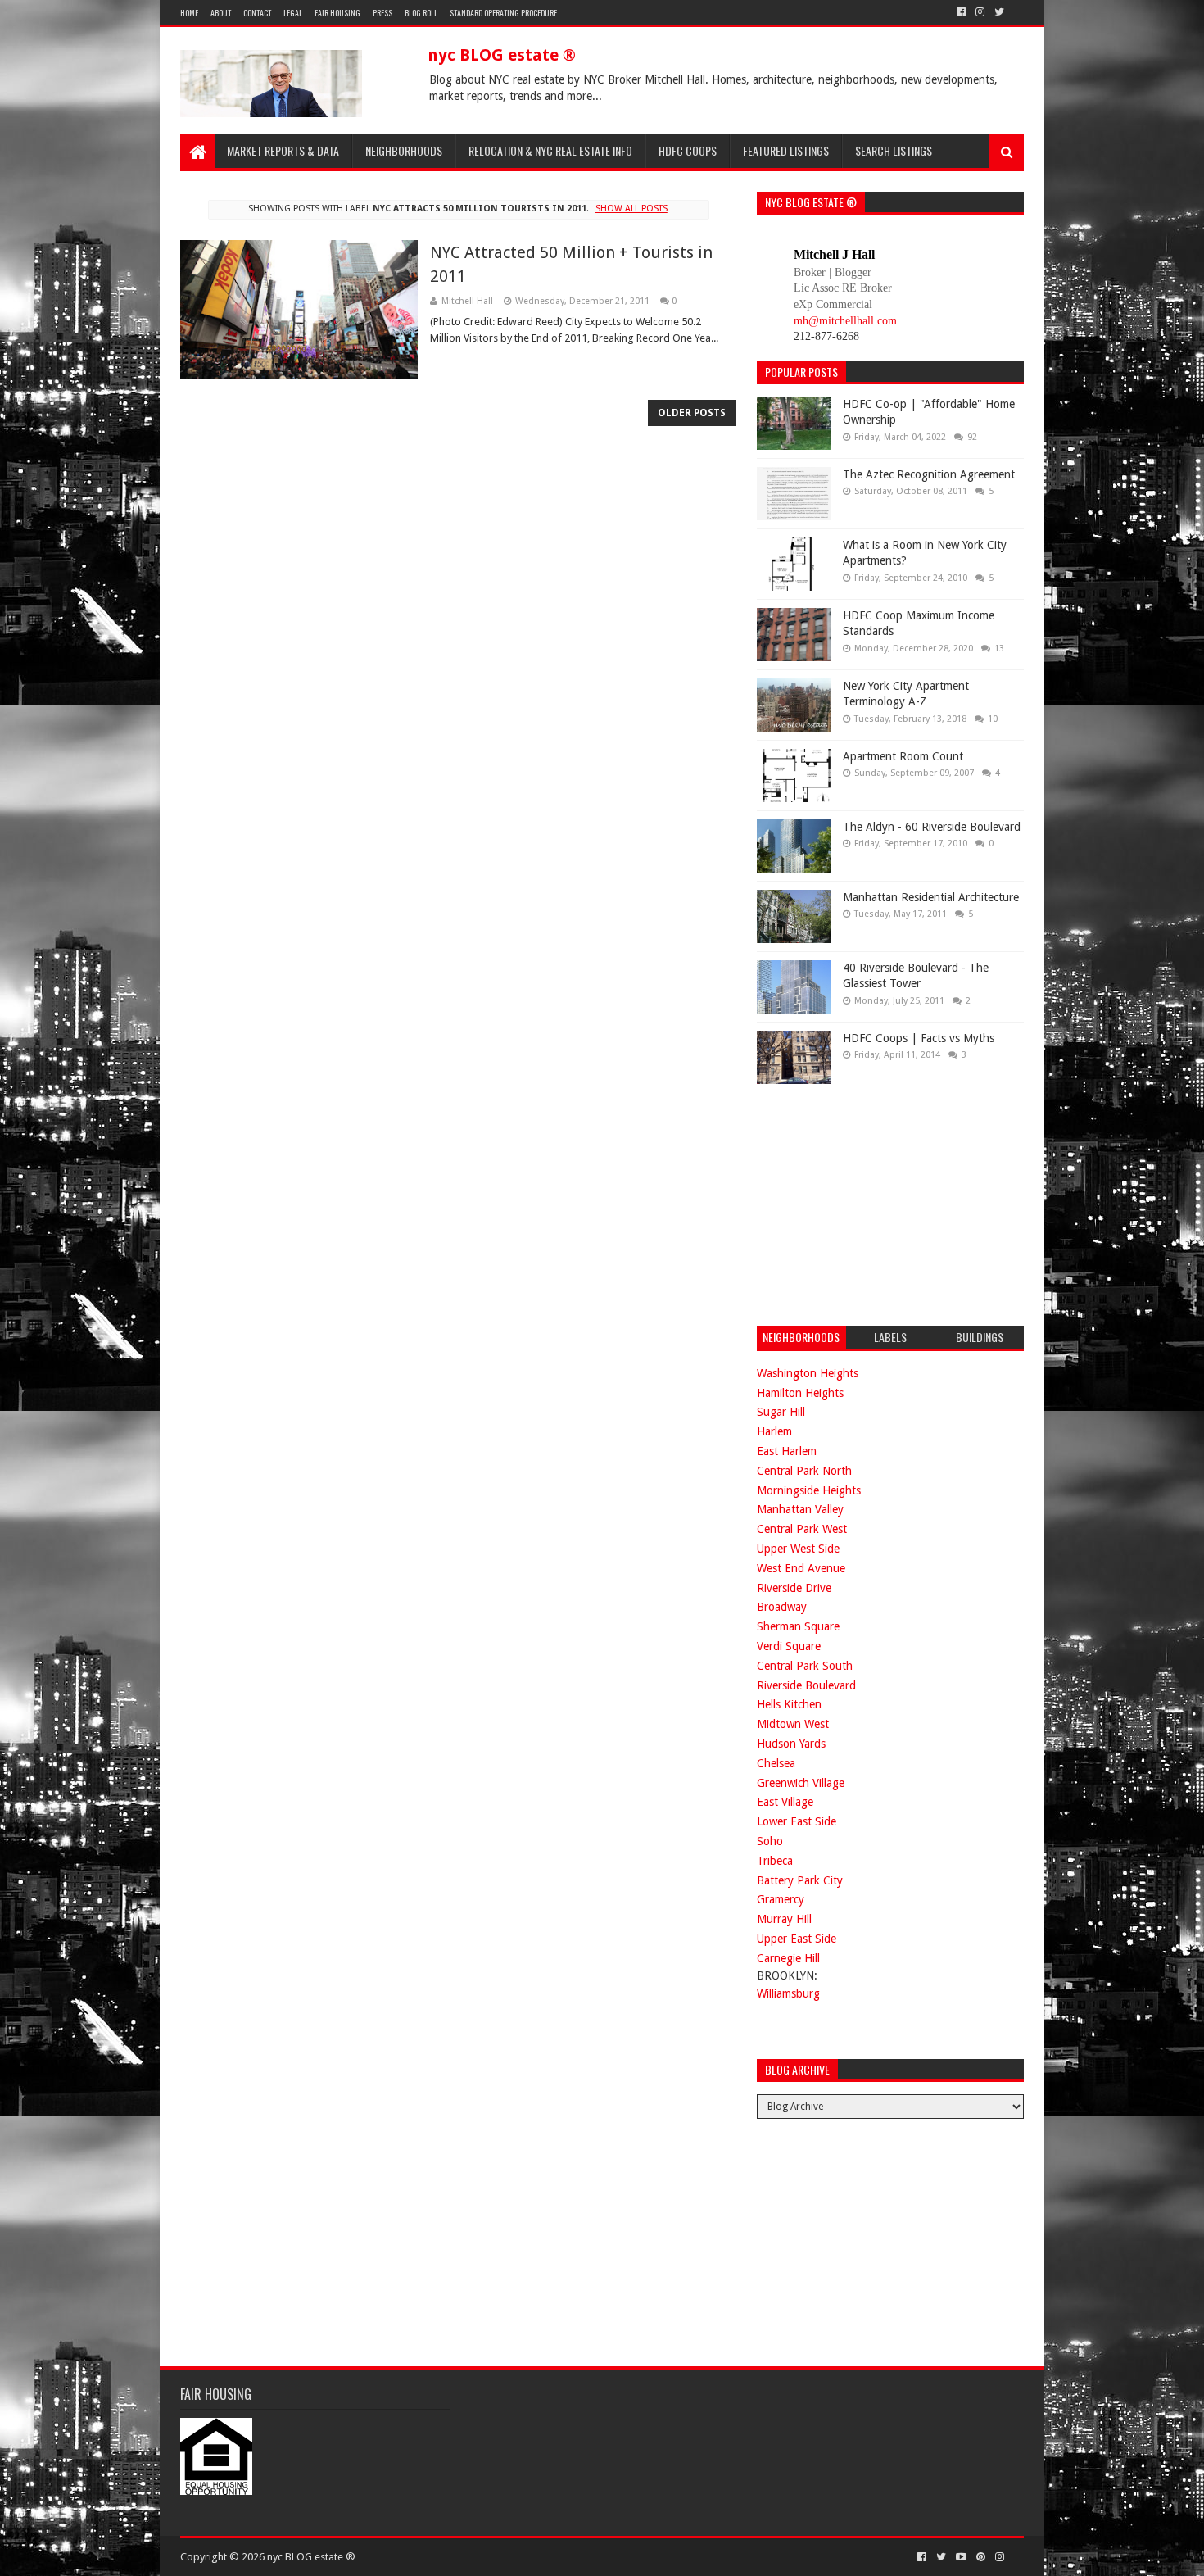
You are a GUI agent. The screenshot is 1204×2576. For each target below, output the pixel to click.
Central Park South (805, 1666)
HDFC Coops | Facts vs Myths (919, 1038)
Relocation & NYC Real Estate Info (550, 150)
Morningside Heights (809, 1490)
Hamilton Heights (800, 1393)
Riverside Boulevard (806, 1685)
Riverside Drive (794, 1588)
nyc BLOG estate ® (502, 55)
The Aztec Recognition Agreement (929, 474)
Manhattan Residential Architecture (931, 897)
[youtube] (961, 2557)
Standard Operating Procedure (503, 13)
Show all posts (631, 209)
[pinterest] (981, 2557)
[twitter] (999, 12)
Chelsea (776, 1763)
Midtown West (793, 1724)
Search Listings (894, 150)
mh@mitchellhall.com (845, 321)
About (221, 13)
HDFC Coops (688, 150)
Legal (293, 13)
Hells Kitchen (789, 1704)
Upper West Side (798, 1549)
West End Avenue (801, 1568)
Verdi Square (789, 1646)
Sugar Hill (781, 1412)
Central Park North (804, 1471)
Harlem (774, 1431)
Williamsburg (788, 1993)
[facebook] (961, 12)
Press (382, 13)
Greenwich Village (801, 1783)
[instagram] (980, 12)
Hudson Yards (791, 1744)
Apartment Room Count (903, 756)
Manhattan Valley (800, 1509)
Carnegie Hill (788, 1958)
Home (189, 13)
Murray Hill (784, 1919)
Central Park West (802, 1529)
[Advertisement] (880, 1203)
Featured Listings (786, 150)
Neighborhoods (404, 150)
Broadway (782, 1607)
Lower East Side (797, 1821)
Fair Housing (337, 13)
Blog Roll (421, 13)
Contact (257, 13)
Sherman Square (798, 1626)
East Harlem (787, 1451)
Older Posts (692, 413)
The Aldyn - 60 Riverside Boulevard (932, 827)
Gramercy (781, 1899)
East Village (785, 1802)
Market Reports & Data (283, 150)
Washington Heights (808, 1373)
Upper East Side (797, 1939)
